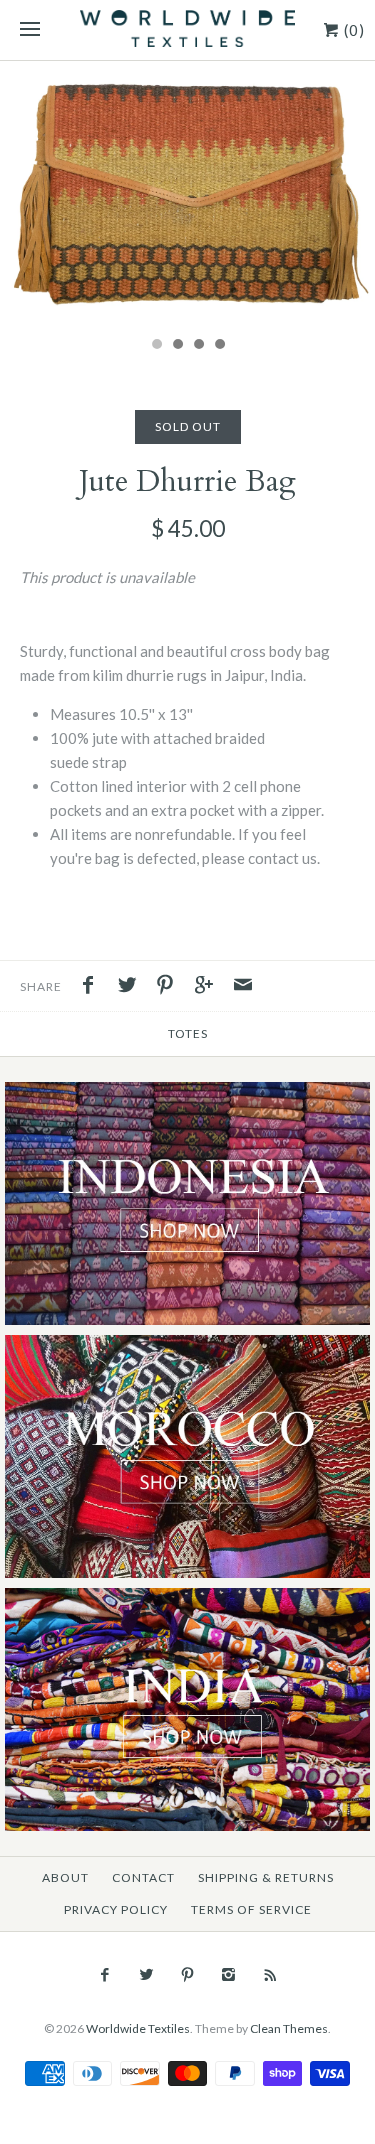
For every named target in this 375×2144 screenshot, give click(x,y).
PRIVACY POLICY (116, 1909)
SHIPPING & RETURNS (266, 1877)
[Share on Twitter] (132, 987)
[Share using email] (243, 987)
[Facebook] (104, 1975)
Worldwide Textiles (138, 2028)
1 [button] (156, 346)
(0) (352, 30)
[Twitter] (146, 1975)
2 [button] (177, 346)
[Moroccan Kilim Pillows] (187, 1346)
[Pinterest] (187, 1975)
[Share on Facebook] (93, 987)
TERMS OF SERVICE (251, 1909)
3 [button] (198, 346)
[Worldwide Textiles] (187, 30)
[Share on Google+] (209, 987)
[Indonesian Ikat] (187, 1093)
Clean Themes (289, 2028)
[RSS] (269, 1975)
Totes (188, 1033)
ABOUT (65, 1877)
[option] (187, 193)
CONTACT (143, 1877)
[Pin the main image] (170, 987)
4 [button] (219, 346)
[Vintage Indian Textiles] (187, 1599)
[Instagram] (228, 1975)
